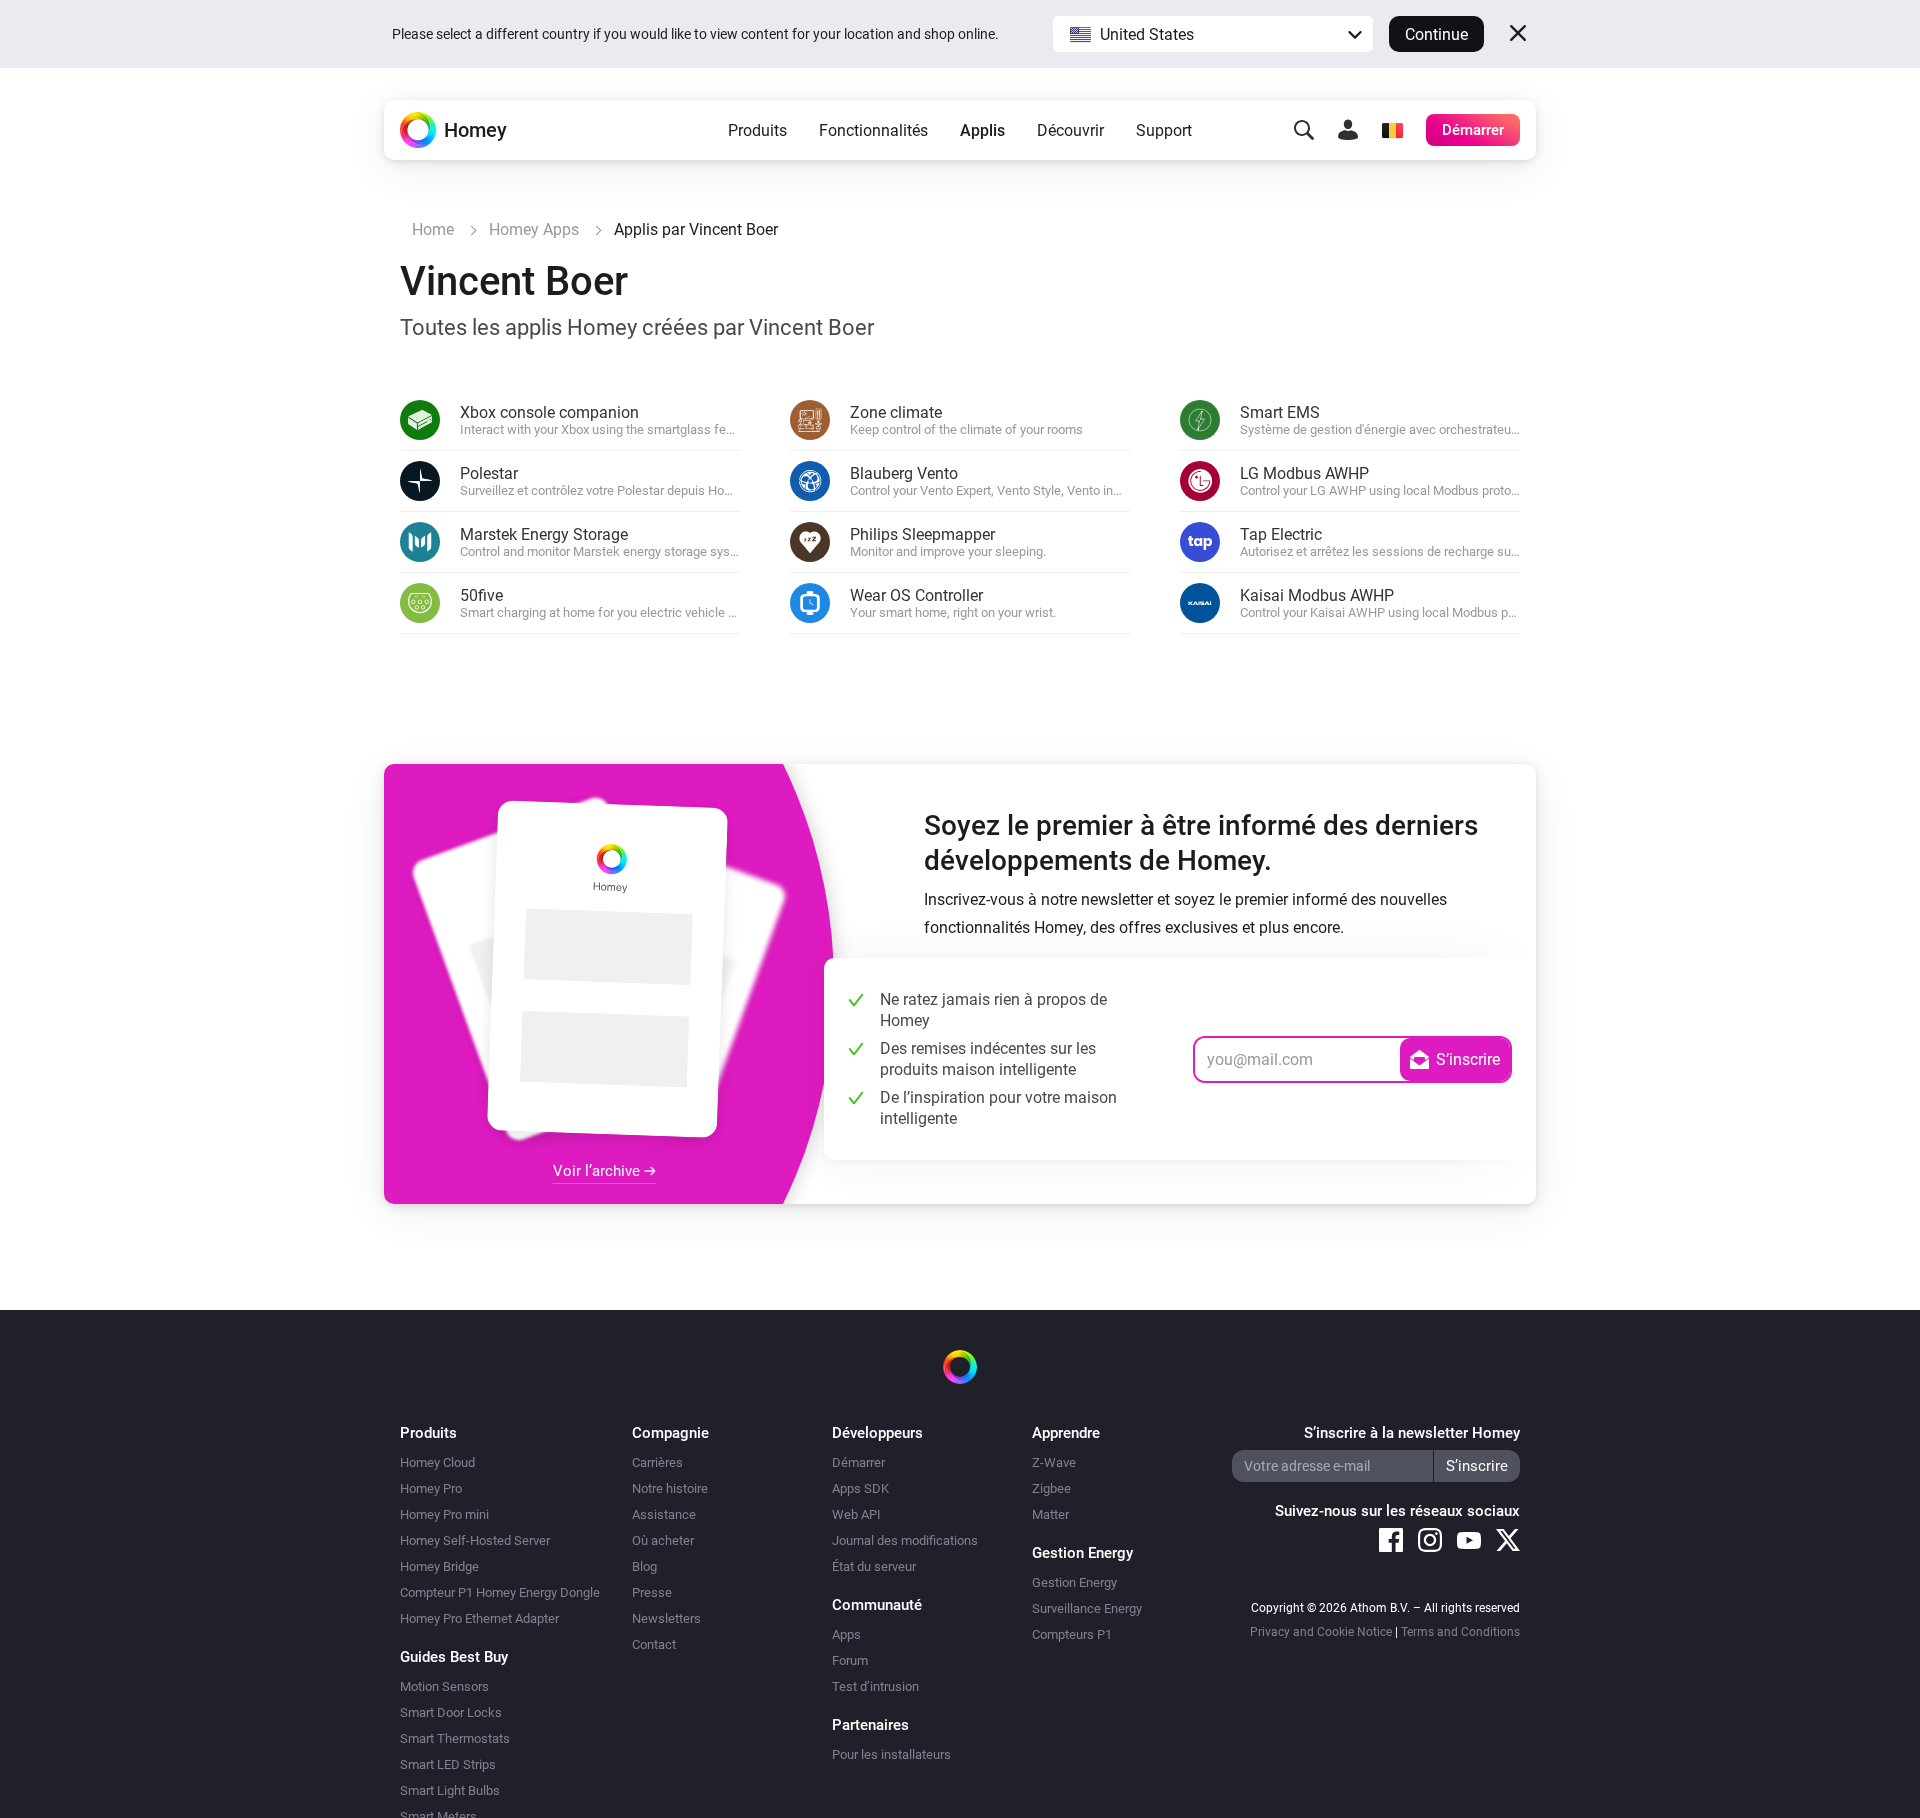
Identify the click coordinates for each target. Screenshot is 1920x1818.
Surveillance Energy (1087, 1608)
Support (1164, 130)
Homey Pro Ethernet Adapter (479, 1618)
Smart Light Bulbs (450, 1790)
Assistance (664, 1514)
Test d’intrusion (875, 1686)
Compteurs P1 (1072, 1634)
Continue (1436, 34)
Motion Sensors (444, 1686)
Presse (652, 1592)
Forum (850, 1660)
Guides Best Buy (454, 1657)
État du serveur (874, 1566)
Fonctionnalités (873, 130)
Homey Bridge (439, 1566)
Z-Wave (1054, 1462)
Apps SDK (860, 1488)
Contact (654, 1644)
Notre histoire (670, 1488)
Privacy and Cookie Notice (1321, 1632)
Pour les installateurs (891, 1754)
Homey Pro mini (444, 1514)
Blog (644, 1566)
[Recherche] (1304, 130)
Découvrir (1070, 130)
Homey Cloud (437, 1462)
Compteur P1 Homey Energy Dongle (500, 1592)
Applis (982, 130)
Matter (1050, 1514)
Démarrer (858, 1462)
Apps (846, 1634)
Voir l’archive (598, 1171)
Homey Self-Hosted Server (475, 1540)
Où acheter (663, 1540)
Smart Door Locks (451, 1712)
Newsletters (666, 1618)
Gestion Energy (1074, 1582)
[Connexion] (1348, 130)
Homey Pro (431, 1488)
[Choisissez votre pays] (1392, 130)
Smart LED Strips (448, 1764)
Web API (856, 1514)
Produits (757, 130)
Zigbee (1051, 1488)
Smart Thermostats (455, 1738)
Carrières (657, 1462)
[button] (1213, 34)
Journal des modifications (905, 1540)
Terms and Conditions (1460, 1632)
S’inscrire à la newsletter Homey (1412, 1433)
